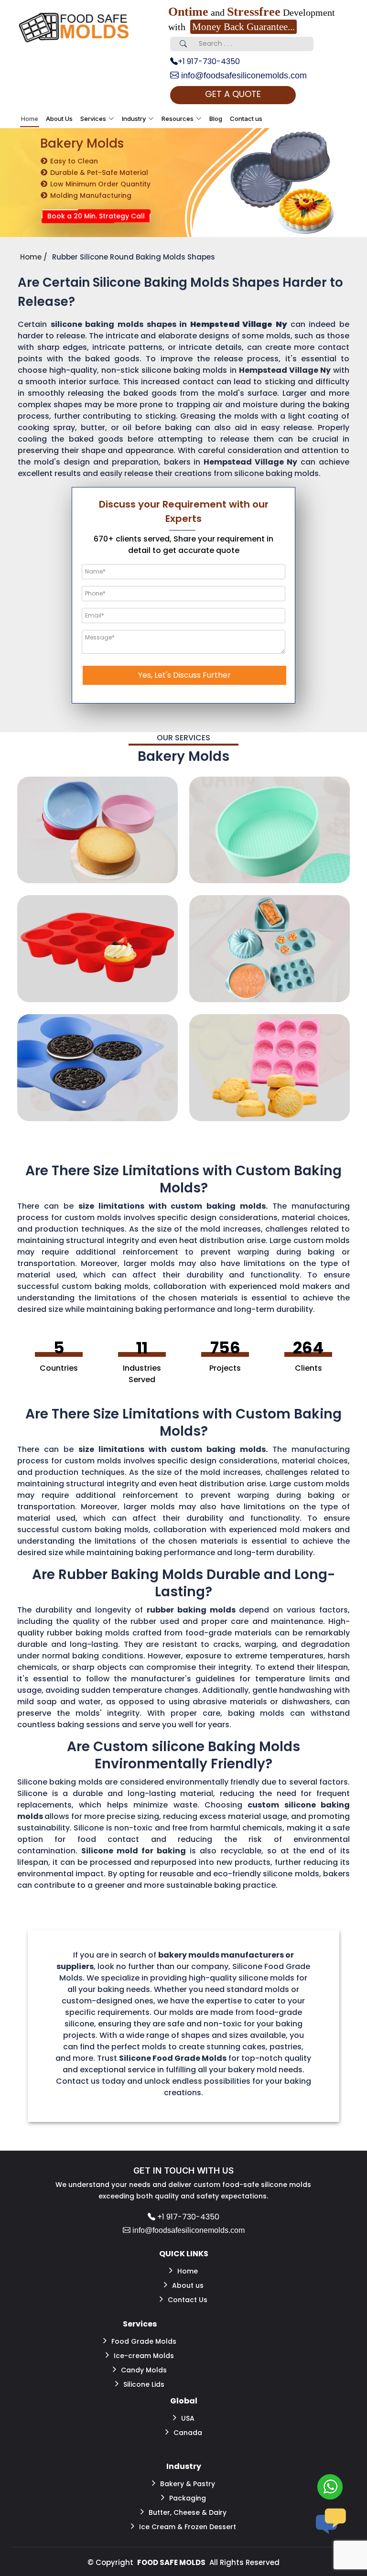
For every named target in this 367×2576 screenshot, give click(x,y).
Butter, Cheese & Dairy (188, 2512)
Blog (216, 119)
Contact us (246, 119)
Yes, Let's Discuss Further (184, 675)
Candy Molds (144, 2370)
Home (30, 119)
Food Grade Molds (144, 2341)
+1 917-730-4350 (209, 61)
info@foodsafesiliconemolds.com (243, 76)
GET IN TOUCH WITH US (183, 2170)
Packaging (188, 2498)
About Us (59, 119)
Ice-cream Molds (144, 2356)
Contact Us (188, 2300)
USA (188, 2418)
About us (188, 2285)
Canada (188, 2433)
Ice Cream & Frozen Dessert (188, 2527)
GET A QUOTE (233, 94)
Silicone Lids (144, 2384)
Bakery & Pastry (188, 2484)
